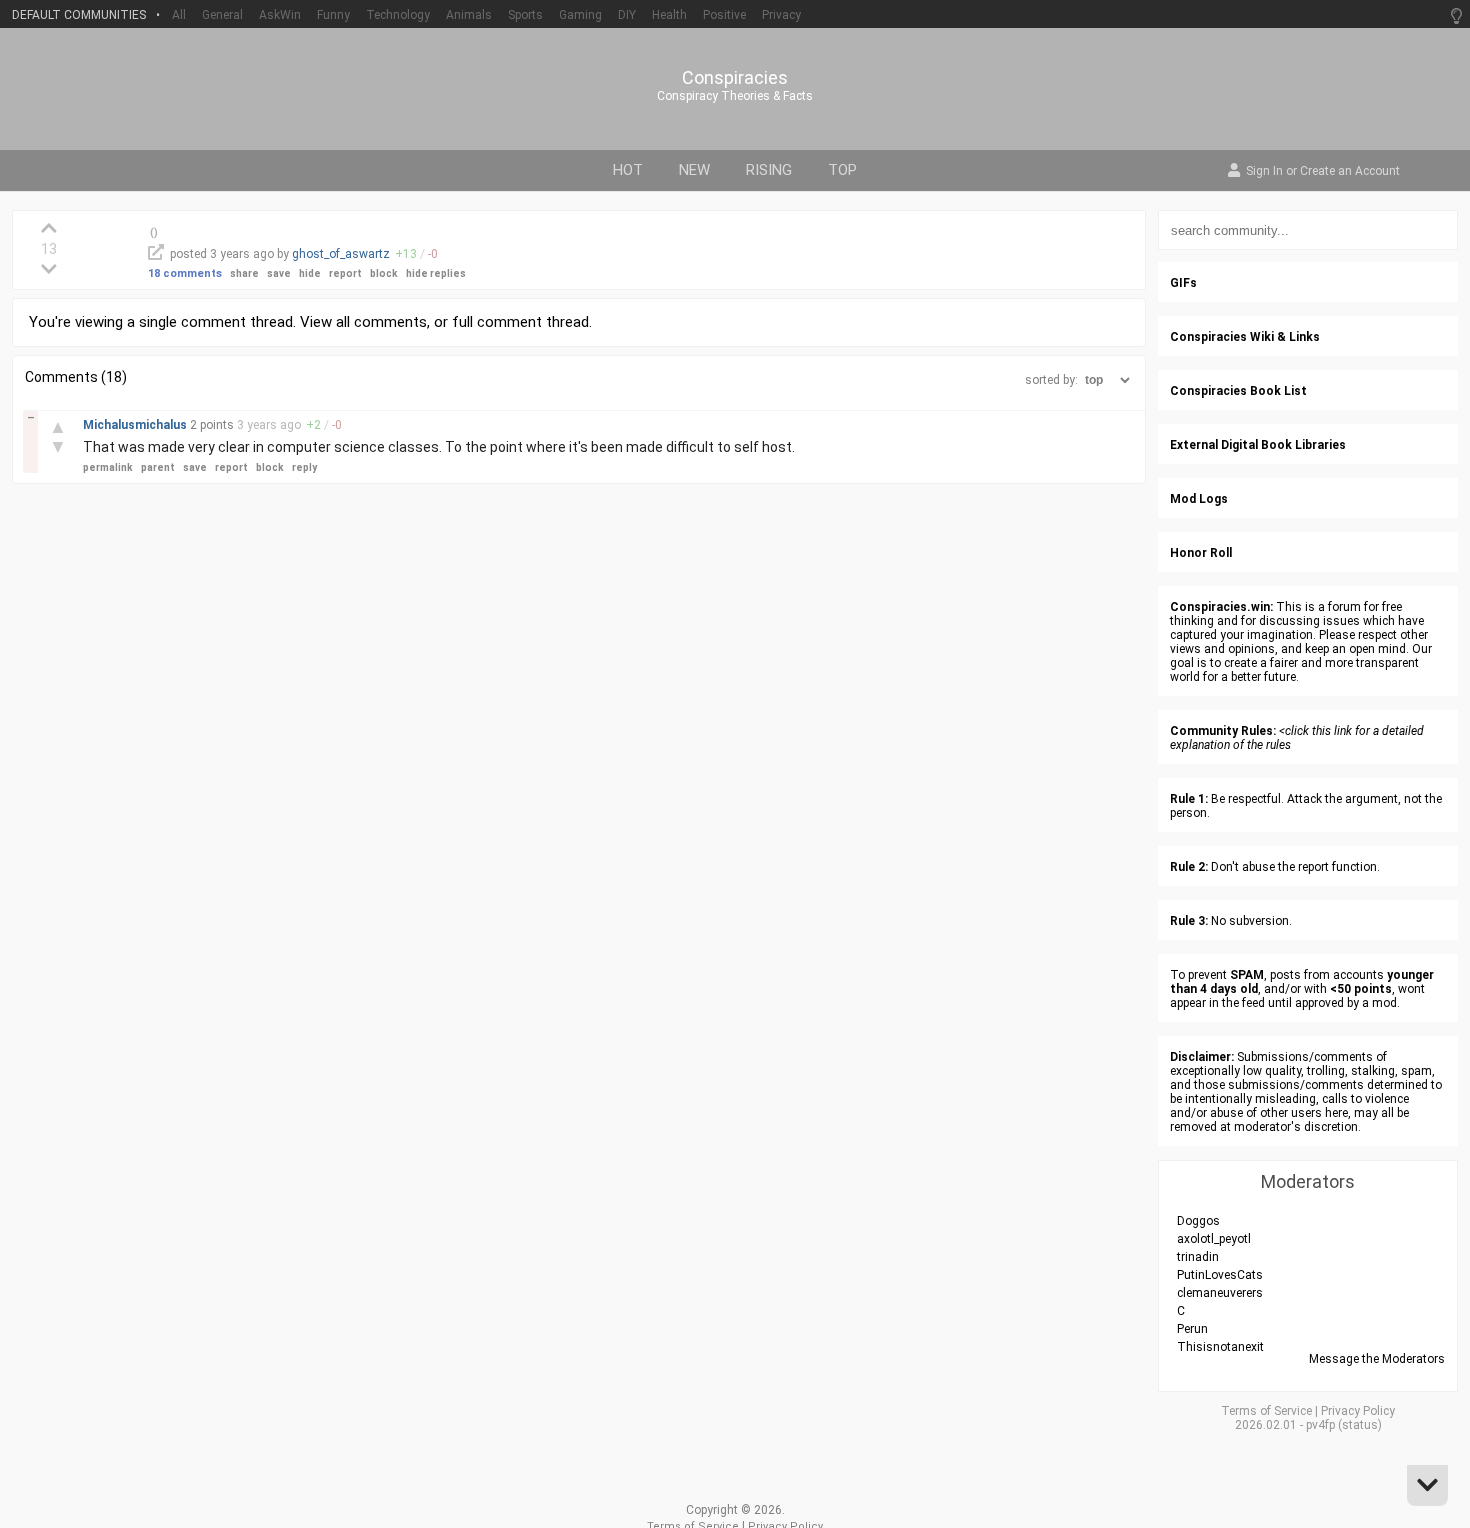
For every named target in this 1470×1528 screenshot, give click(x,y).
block (384, 273)
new (694, 170)
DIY (627, 15)
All (179, 15)
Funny (333, 15)
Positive (724, 15)
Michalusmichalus (136, 425)
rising (769, 170)
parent (158, 467)
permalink (108, 467)
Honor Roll (1201, 553)
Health (669, 15)
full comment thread (520, 322)
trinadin (1198, 1257)
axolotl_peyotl (1214, 1239)
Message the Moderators (1377, 1359)
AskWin (280, 15)
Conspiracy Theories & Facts (735, 96)
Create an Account (1350, 172)
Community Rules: (1223, 731)
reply (304, 467)
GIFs (1183, 283)
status (1360, 1425)
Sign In (1264, 172)
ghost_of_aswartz (341, 254)
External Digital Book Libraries (1258, 445)
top (842, 170)
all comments (381, 322)
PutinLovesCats (1220, 1275)
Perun (1192, 1329)
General (222, 15)
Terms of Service (1266, 1411)
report (345, 273)
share (244, 273)
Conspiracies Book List (1238, 391)
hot (628, 170)
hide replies (436, 273)
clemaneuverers (1220, 1293)
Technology (398, 15)
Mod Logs (1199, 499)
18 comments (185, 273)
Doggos (1198, 1221)
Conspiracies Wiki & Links (1245, 337)
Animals (469, 15)
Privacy (781, 15)
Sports (525, 15)
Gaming (580, 15)
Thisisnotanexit (1220, 1347)
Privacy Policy (1358, 1411)
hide (310, 273)
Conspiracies (735, 78)
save (279, 273)
